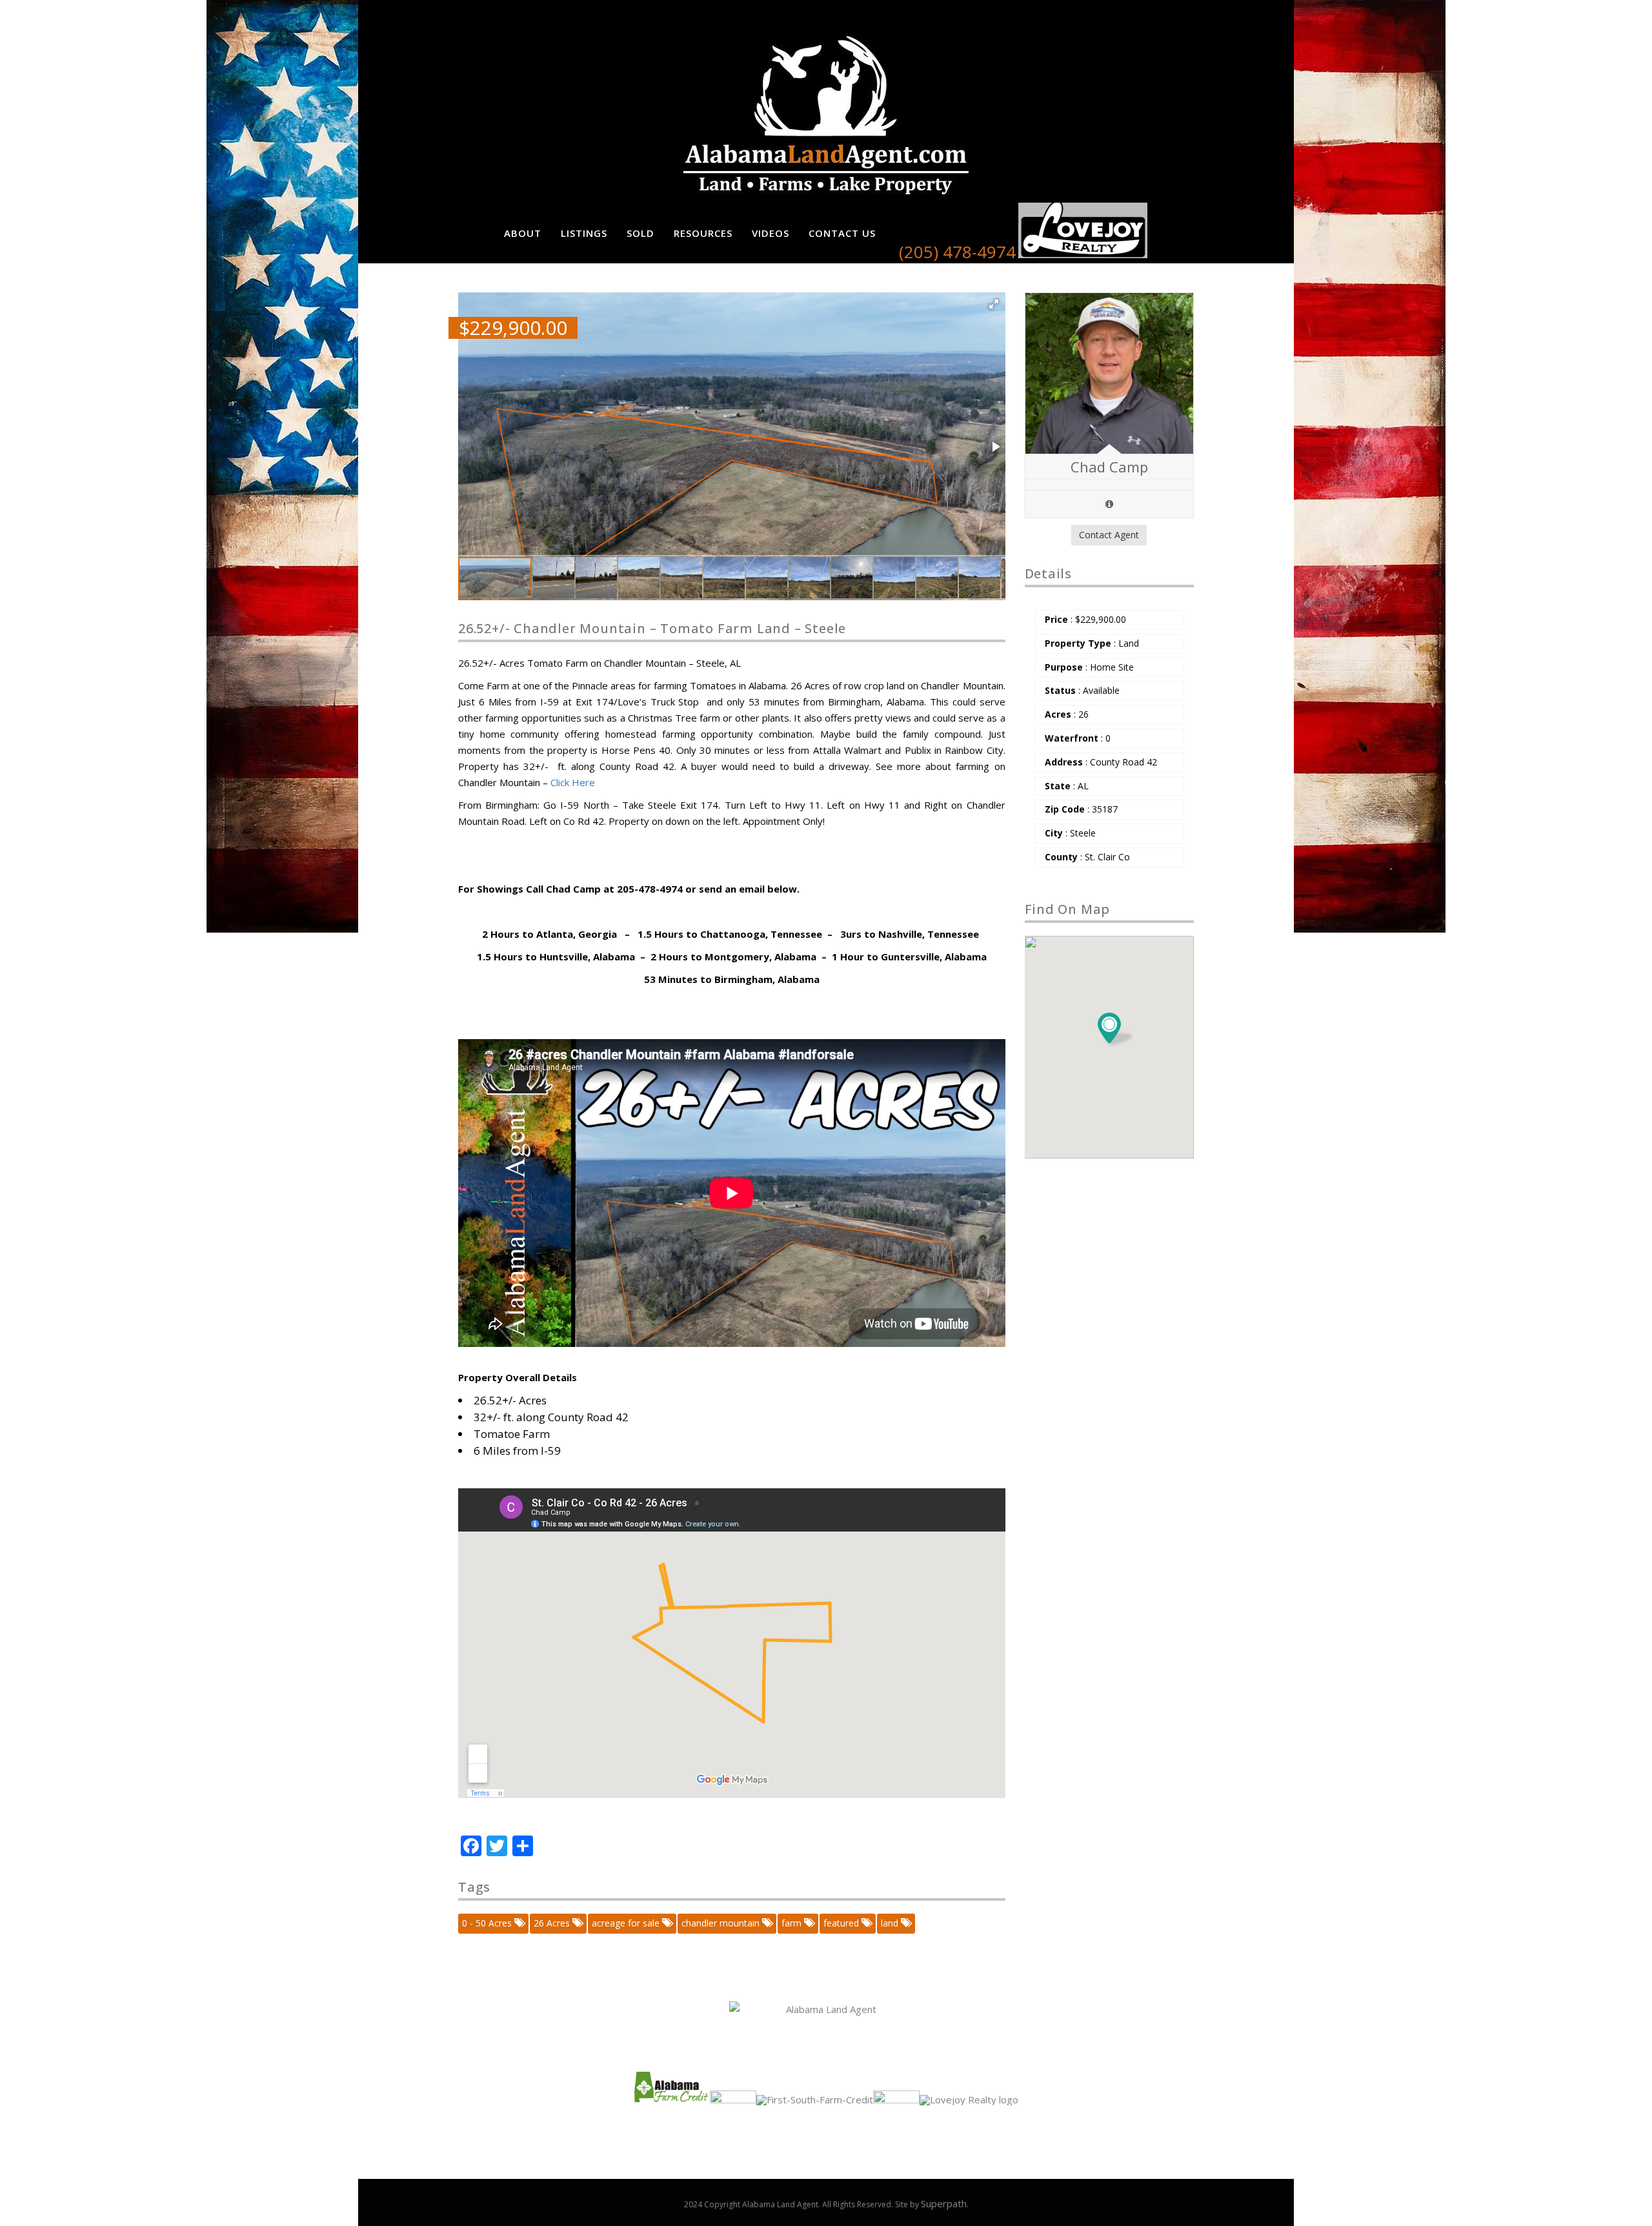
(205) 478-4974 (957, 252)
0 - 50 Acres (488, 1923)
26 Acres (553, 1923)
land (891, 1923)
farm (793, 1923)
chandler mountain (722, 1923)
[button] (994, 304)
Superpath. (945, 2203)
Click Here (573, 782)
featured (842, 1923)
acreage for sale (627, 1923)
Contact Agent (1109, 535)
